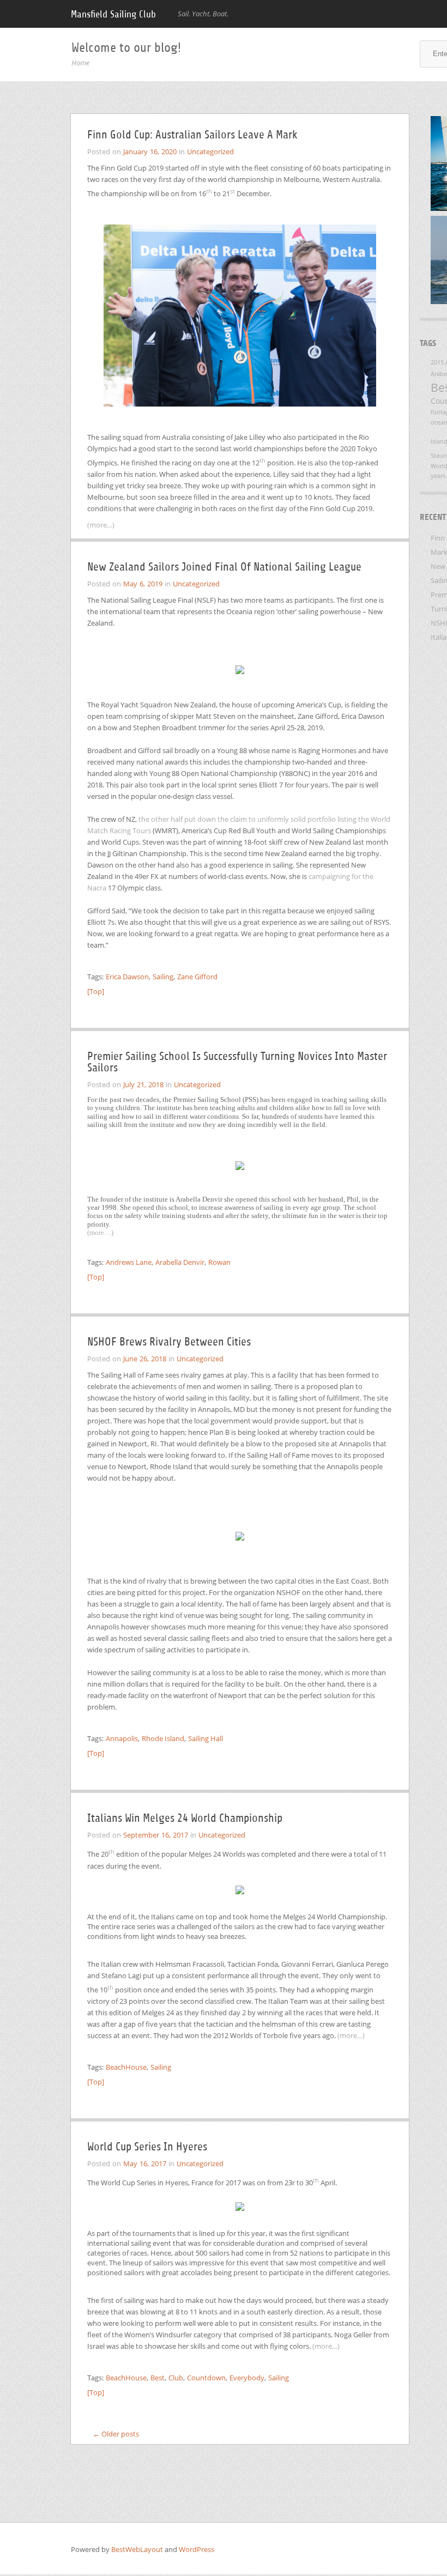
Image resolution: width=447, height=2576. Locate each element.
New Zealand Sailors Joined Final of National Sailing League (224, 567)
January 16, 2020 (150, 151)
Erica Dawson (127, 977)
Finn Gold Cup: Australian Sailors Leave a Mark (192, 135)
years (438, 476)
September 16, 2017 (156, 1835)
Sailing (163, 977)
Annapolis (122, 1738)
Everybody (247, 2378)
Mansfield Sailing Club (113, 14)
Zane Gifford (197, 977)
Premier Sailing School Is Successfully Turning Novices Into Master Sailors (237, 1062)
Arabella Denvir (180, 1262)
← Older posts (116, 2434)
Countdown (206, 2378)
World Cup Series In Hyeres (147, 2147)
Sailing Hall (206, 1738)
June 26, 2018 (145, 1359)
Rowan (219, 1262)
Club (176, 2378)
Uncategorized (210, 151)
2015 (437, 362)
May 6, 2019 (143, 584)
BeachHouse (126, 2067)
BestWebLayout (138, 2549)
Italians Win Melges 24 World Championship (185, 1818)
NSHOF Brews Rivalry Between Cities (169, 1342)
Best (158, 2378)
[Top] (96, 991)
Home (80, 63)
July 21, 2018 (143, 1084)
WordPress (197, 2549)
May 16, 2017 (145, 2163)
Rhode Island (163, 1738)
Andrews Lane (129, 1262)
